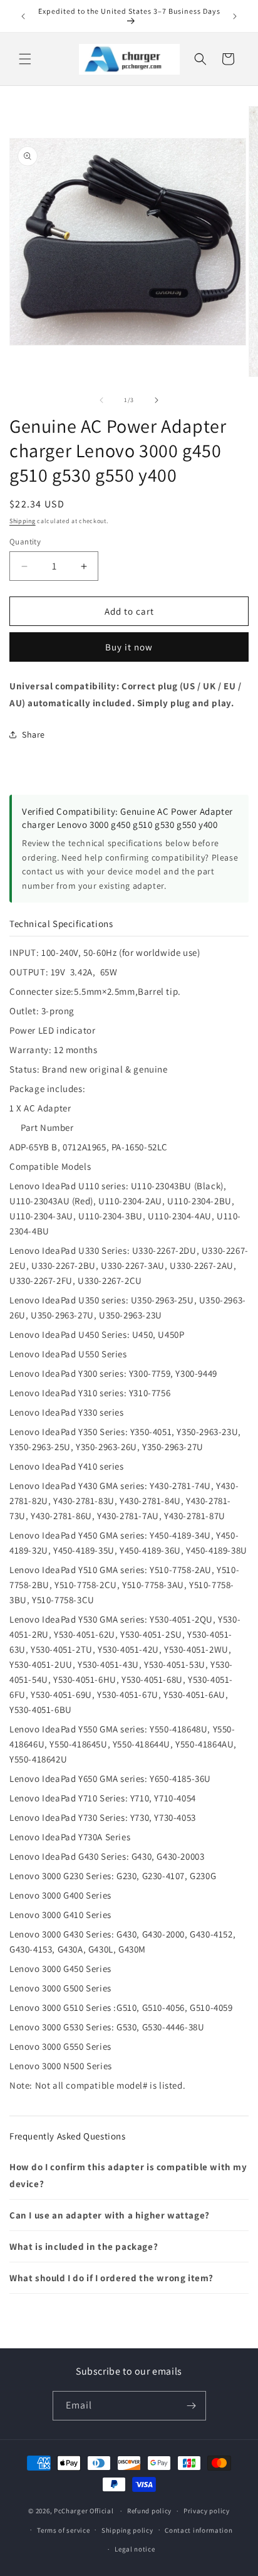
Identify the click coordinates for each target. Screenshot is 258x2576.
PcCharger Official (84, 2511)
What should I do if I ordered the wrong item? (111, 2278)
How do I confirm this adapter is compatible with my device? (128, 2175)
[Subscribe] (192, 2406)
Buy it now (129, 647)
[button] (25, 59)
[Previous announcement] (23, 16)
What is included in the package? (84, 2246)
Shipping (23, 521)
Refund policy (149, 2511)
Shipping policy (127, 2530)
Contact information (199, 2530)
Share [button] (34, 734)
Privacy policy (207, 2511)
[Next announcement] (235, 16)
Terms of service (63, 2530)
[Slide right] (157, 400)
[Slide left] (101, 400)
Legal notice (135, 2549)
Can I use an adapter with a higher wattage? (110, 2215)
